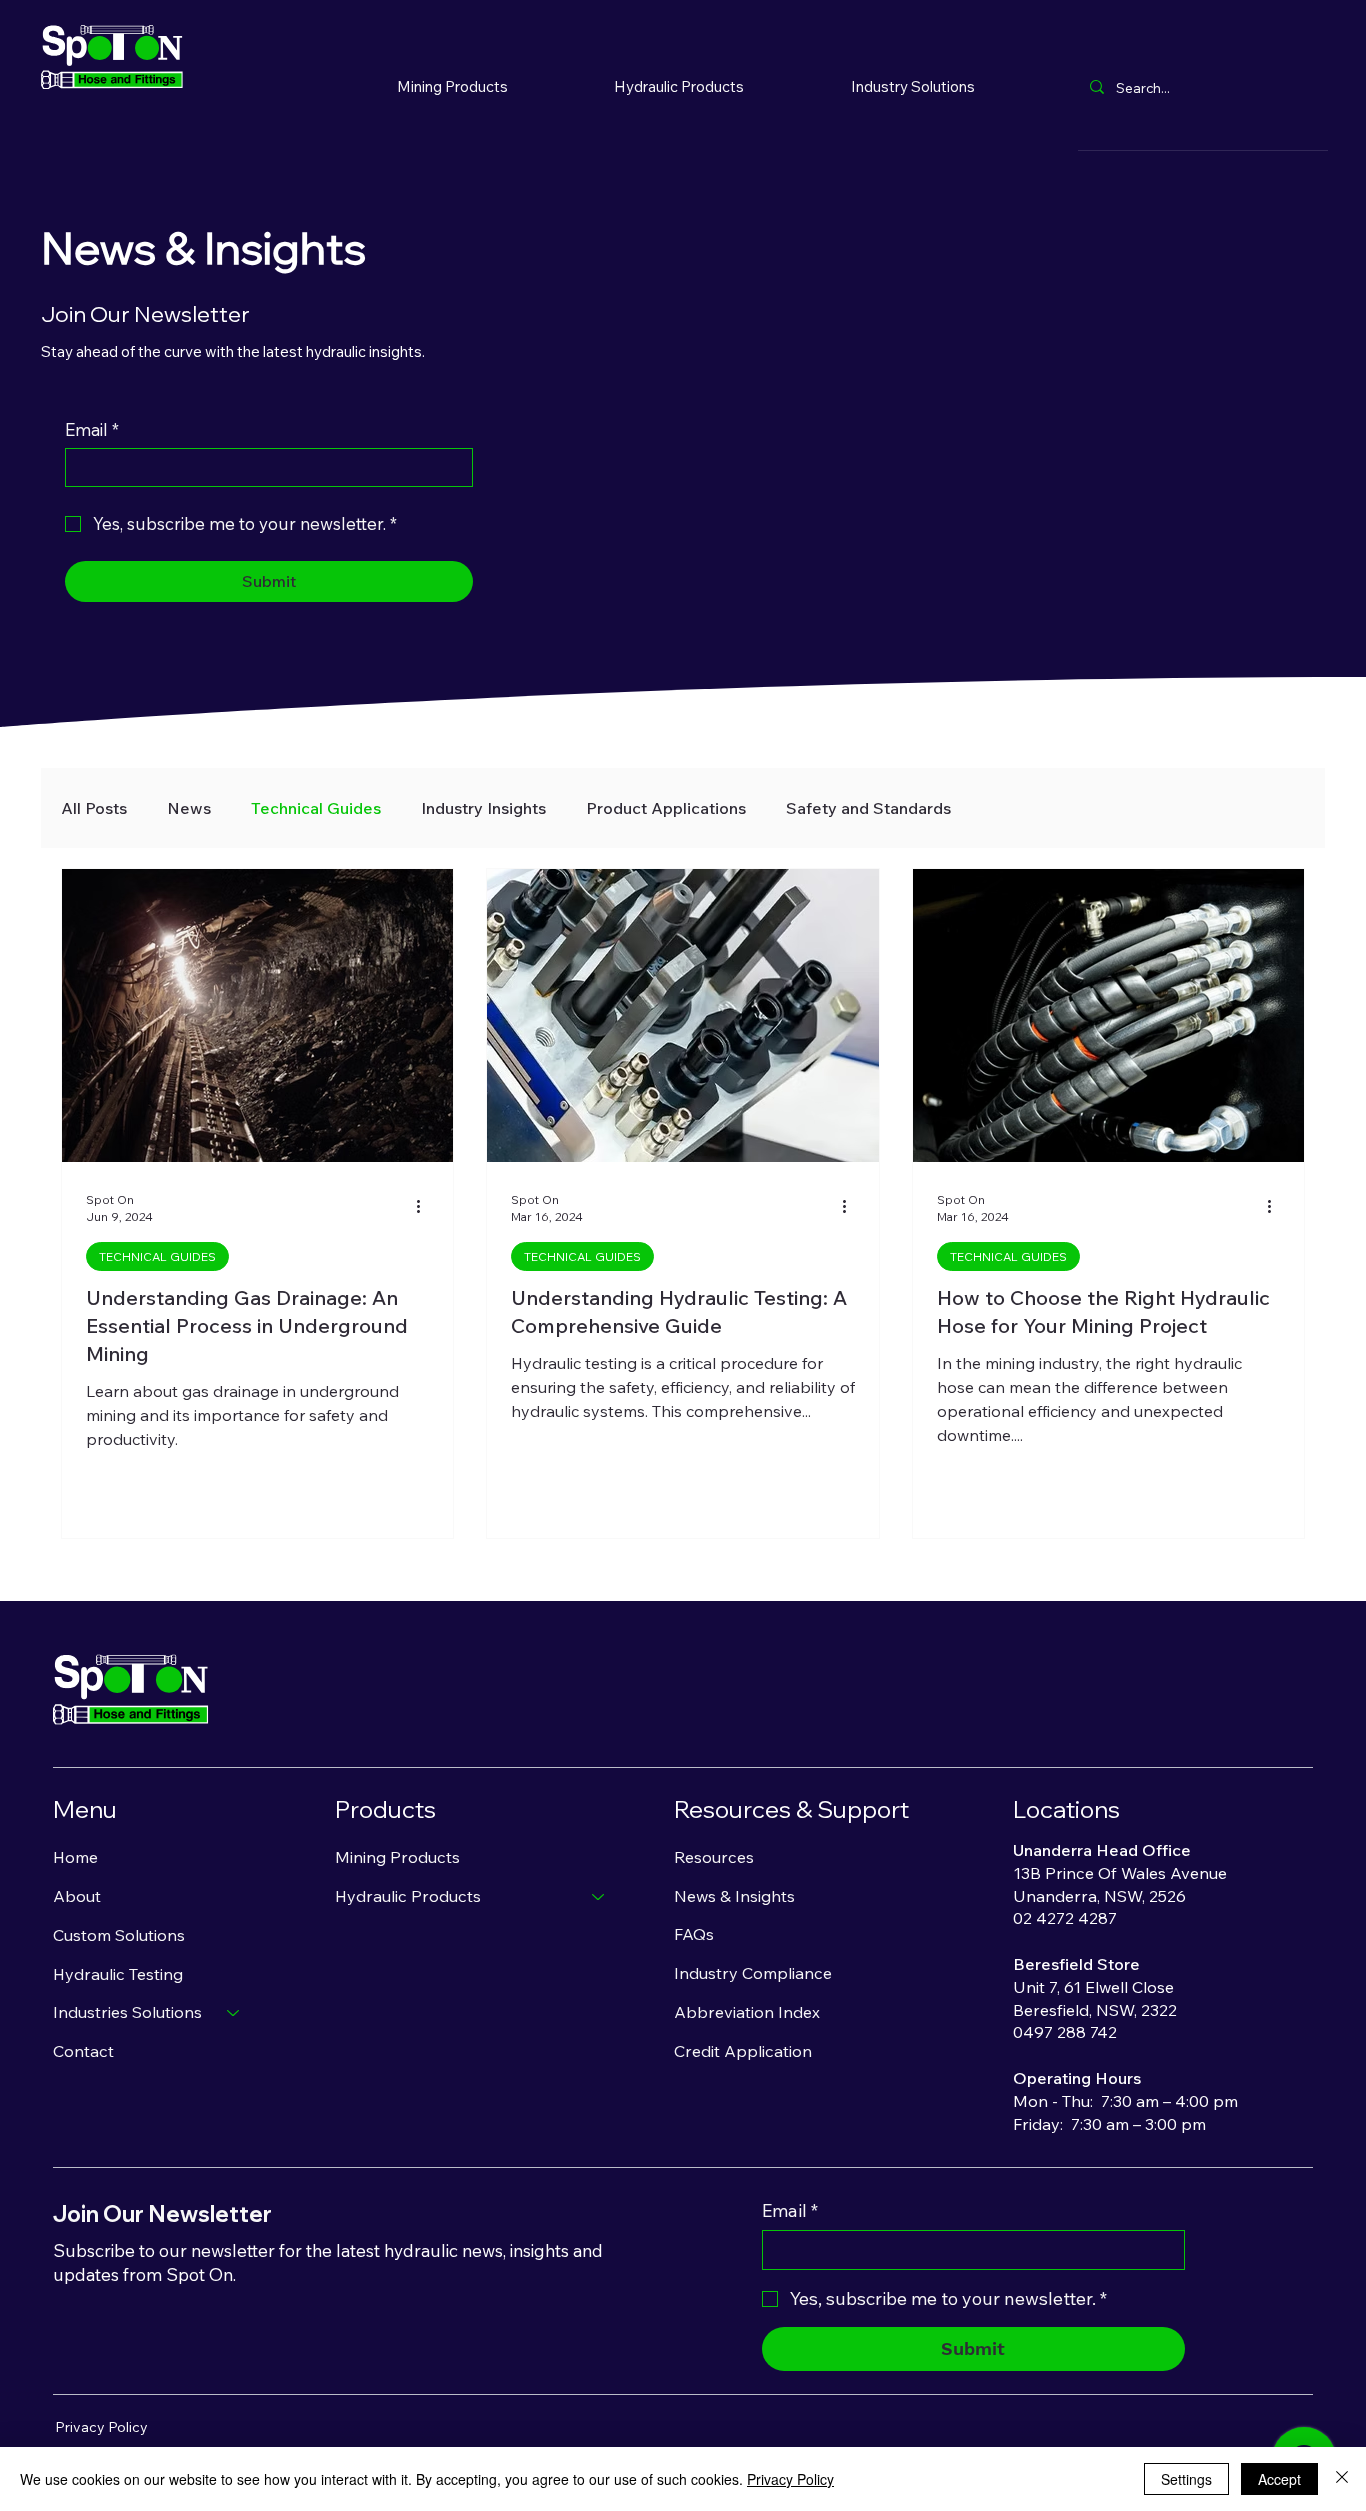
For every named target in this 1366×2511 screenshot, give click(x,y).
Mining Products (397, 1857)
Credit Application (743, 2051)
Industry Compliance (753, 1973)
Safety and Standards (868, 808)
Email (92, 429)
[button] (679, 86)
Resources (714, 1857)
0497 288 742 (1065, 2032)
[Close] (1342, 2479)
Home (75, 1857)
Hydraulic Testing (118, 1974)
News (189, 808)
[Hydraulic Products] (599, 1896)
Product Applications (666, 808)
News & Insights (734, 1896)
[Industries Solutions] (234, 2012)
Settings (1186, 2479)
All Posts (94, 808)
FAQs (694, 1934)
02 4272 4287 (1065, 1918)
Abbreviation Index (747, 2012)
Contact (83, 2051)
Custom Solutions (119, 1935)
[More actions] (426, 1207)
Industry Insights (483, 808)
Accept (1279, 2479)
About (77, 1896)
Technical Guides (316, 808)
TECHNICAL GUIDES (157, 1256)
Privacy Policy (101, 2427)
